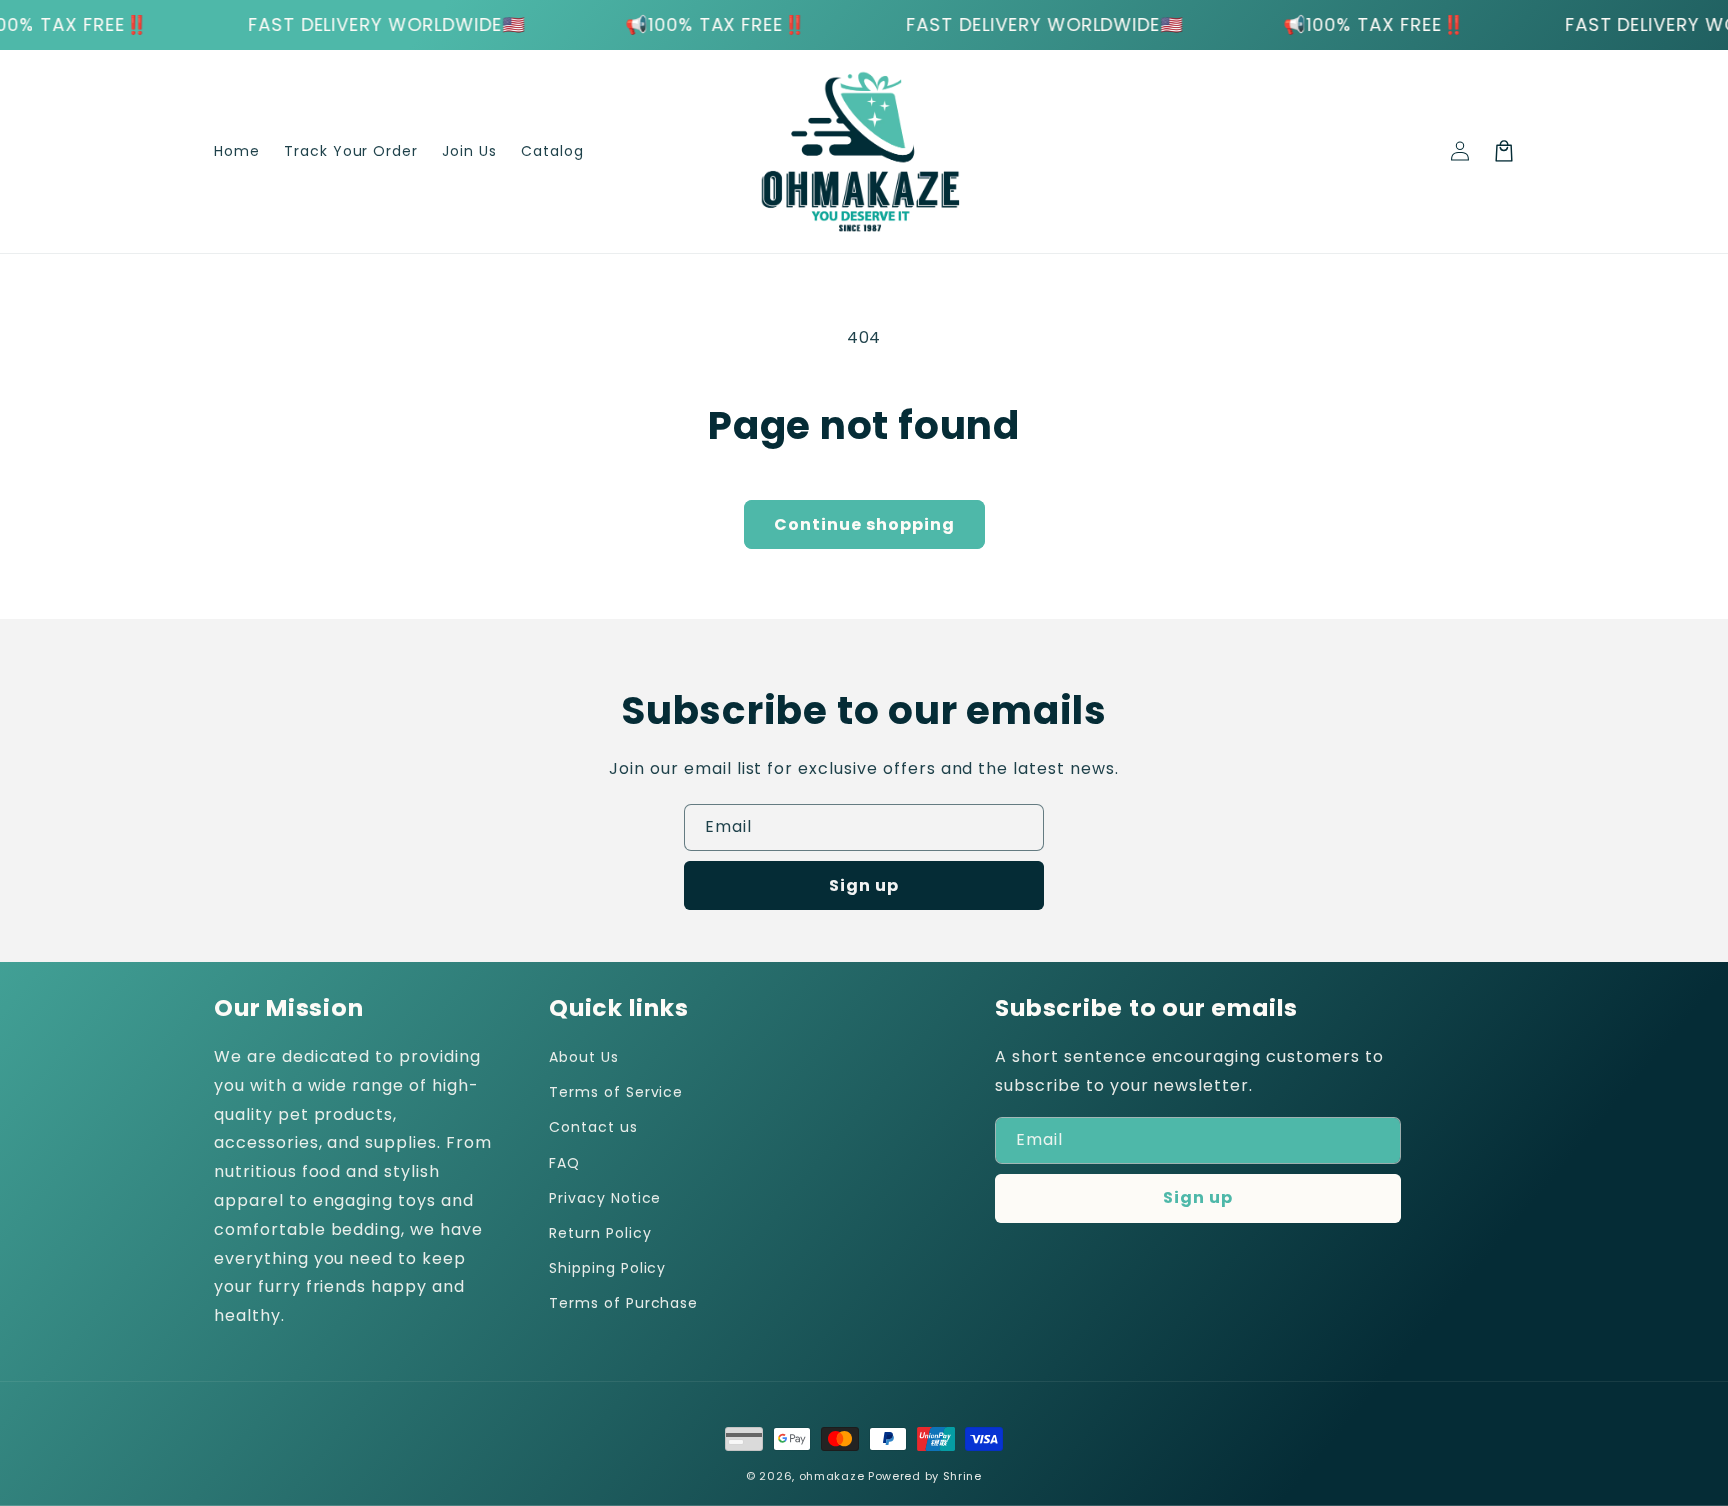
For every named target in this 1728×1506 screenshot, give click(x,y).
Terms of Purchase (623, 1303)
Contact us (593, 1127)
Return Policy (600, 1233)
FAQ (564, 1163)
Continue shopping (864, 524)
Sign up (864, 885)
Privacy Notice (605, 1198)
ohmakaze (832, 1476)
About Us (584, 1057)
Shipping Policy (607, 1268)
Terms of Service (616, 1092)
